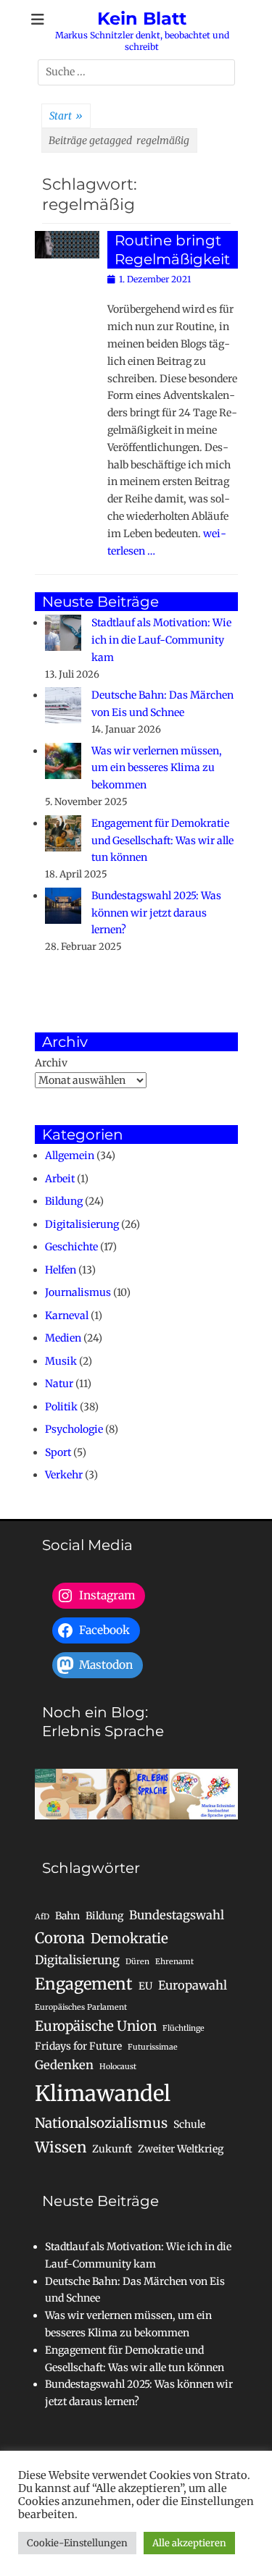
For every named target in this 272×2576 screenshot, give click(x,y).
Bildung (64, 1201)
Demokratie (129, 1939)
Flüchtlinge (184, 2028)
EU (145, 1986)
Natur (59, 1384)
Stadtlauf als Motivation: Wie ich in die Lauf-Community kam (161, 640)
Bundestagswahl (177, 1915)
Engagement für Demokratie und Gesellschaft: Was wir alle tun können (162, 841)
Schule (189, 2124)
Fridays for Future (78, 2046)
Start (66, 116)
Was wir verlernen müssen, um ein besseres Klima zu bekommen (157, 768)
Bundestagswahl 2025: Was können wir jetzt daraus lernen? (156, 913)
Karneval (67, 1316)
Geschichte (71, 1247)
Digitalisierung (82, 1224)
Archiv (51, 1063)
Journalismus (78, 1292)
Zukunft (112, 2149)
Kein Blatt (142, 18)
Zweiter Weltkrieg (181, 2149)
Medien (63, 1338)
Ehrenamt (174, 1962)
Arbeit (60, 1179)
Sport (58, 1452)
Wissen (61, 2147)
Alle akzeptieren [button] (189, 2543)
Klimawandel (103, 2093)
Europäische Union (96, 2026)
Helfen (61, 1270)
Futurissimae (153, 2047)
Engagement (84, 1984)
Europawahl (193, 1985)
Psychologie (74, 1429)
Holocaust (118, 2067)
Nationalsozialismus (101, 2123)
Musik (61, 1361)
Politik (61, 1407)
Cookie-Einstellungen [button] (77, 2543)
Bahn (67, 1916)
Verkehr (64, 1475)
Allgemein (70, 1156)
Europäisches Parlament (81, 2007)
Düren (137, 1962)
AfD (42, 1917)
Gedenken (64, 2065)
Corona (60, 1938)
